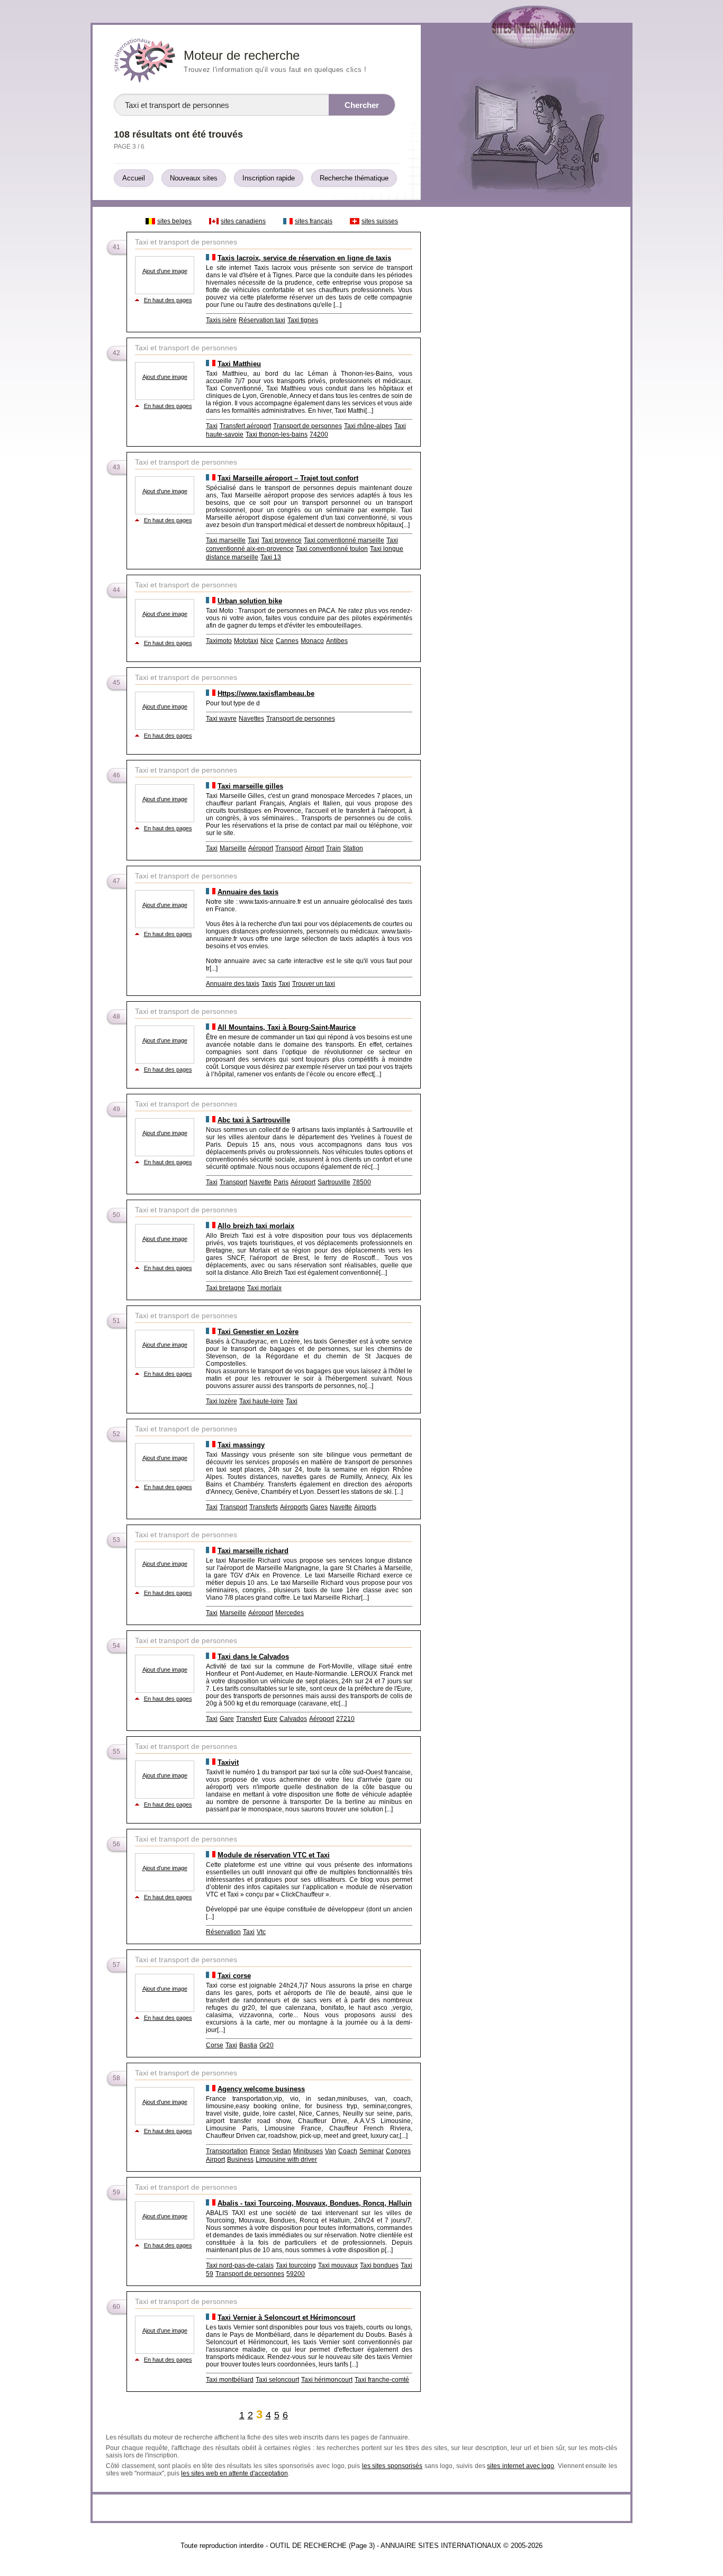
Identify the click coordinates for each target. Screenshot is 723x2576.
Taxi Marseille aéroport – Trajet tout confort (288, 478)
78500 (362, 1182)
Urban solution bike (250, 601)
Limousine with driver (286, 2160)
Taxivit (228, 1762)
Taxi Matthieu (239, 364)
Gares (319, 1507)
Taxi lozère (222, 1401)
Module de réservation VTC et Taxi (274, 1855)
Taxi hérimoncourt (327, 2380)
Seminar (372, 2151)
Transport (289, 848)
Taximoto (219, 641)
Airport (314, 848)
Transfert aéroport (245, 426)
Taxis (269, 984)
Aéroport (261, 848)
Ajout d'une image (165, 271)
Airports (365, 1507)
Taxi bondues (379, 2265)
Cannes (287, 641)
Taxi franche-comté (382, 2380)
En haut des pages (168, 300)
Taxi (212, 426)
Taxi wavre (221, 719)
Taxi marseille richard (253, 1551)
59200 (296, 2274)
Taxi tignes (303, 320)
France (260, 2151)
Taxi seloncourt (277, 2380)
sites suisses (380, 221)
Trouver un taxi (314, 984)
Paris (281, 1182)
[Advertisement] (525, 371)
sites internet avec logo (521, 2466)
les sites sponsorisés (392, 2466)
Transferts (264, 1507)
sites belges (174, 221)
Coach (348, 2151)
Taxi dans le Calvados (253, 1657)
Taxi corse (234, 1976)
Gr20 (266, 2045)
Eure (270, 1719)
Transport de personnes (308, 426)
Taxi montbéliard (230, 2380)
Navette (260, 1182)
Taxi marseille (226, 540)
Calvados (293, 1719)
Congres (398, 2151)
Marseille (233, 848)
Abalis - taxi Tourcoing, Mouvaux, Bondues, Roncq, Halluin (315, 2203)
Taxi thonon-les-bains (277, 434)
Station (353, 848)
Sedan (282, 2151)
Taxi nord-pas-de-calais (240, 2265)
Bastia (248, 2045)
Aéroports (294, 1507)
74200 (319, 434)
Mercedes (290, 1613)
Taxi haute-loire (261, 1401)
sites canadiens (243, 221)
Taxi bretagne (225, 1288)
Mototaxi (246, 641)
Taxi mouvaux (338, 2265)
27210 (345, 1719)
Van (331, 2151)
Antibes (337, 641)
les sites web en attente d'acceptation (234, 2473)
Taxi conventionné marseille (344, 540)
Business (240, 2160)
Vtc (261, 1932)
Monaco (312, 641)
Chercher (362, 105)
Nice (267, 641)
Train (333, 848)
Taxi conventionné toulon (332, 549)
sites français (314, 221)
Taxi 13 (271, 557)
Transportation (227, 2151)
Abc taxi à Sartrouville (254, 1120)
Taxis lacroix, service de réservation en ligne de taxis (304, 258)
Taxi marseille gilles (250, 786)
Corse (215, 2045)
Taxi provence (282, 540)
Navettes (251, 719)
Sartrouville (334, 1182)
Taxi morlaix (264, 1288)
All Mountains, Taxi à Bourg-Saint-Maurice (287, 1027)
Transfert (249, 1719)
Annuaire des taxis (248, 892)
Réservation (223, 1932)
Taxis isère (221, 320)
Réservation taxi (262, 320)
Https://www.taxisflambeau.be (266, 693)
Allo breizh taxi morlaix (256, 1226)
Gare (227, 1719)
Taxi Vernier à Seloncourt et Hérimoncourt (286, 2318)
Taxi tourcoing (296, 2265)
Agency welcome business (261, 2089)
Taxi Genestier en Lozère (258, 1332)
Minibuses (308, 2151)
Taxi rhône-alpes (368, 426)
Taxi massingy (241, 1445)
